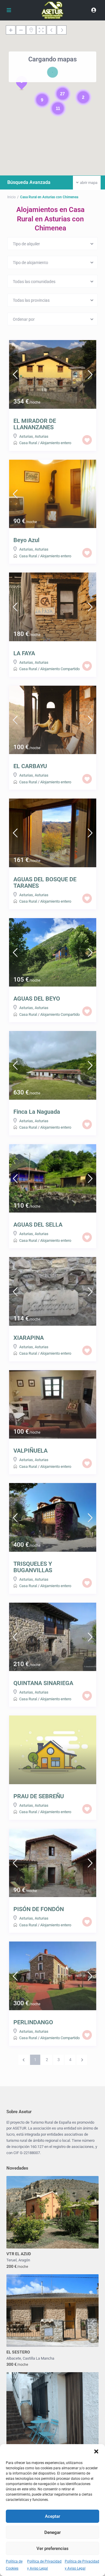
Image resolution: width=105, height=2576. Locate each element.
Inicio (12, 197)
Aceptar (52, 2516)
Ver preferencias (52, 2549)
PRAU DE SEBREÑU (39, 1796)
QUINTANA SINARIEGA (43, 1683)
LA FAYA (24, 653)
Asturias (26, 436)
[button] (96, 2451)
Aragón (24, 2260)
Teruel (12, 2260)
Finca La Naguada (37, 1112)
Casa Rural (28, 443)
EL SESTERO (18, 2352)
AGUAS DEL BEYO (37, 999)
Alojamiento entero (56, 443)
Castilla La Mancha (38, 2358)
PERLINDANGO (33, 2022)
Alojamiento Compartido (60, 669)
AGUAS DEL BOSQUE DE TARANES (45, 882)
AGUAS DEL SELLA (38, 1225)
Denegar (52, 2532)
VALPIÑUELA (30, 1451)
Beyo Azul (26, 540)
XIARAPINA (29, 1338)
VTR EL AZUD (19, 2254)
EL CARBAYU (30, 766)
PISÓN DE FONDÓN (39, 1909)
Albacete (14, 2358)
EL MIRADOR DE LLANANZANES (35, 424)
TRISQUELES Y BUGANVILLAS (33, 1567)
